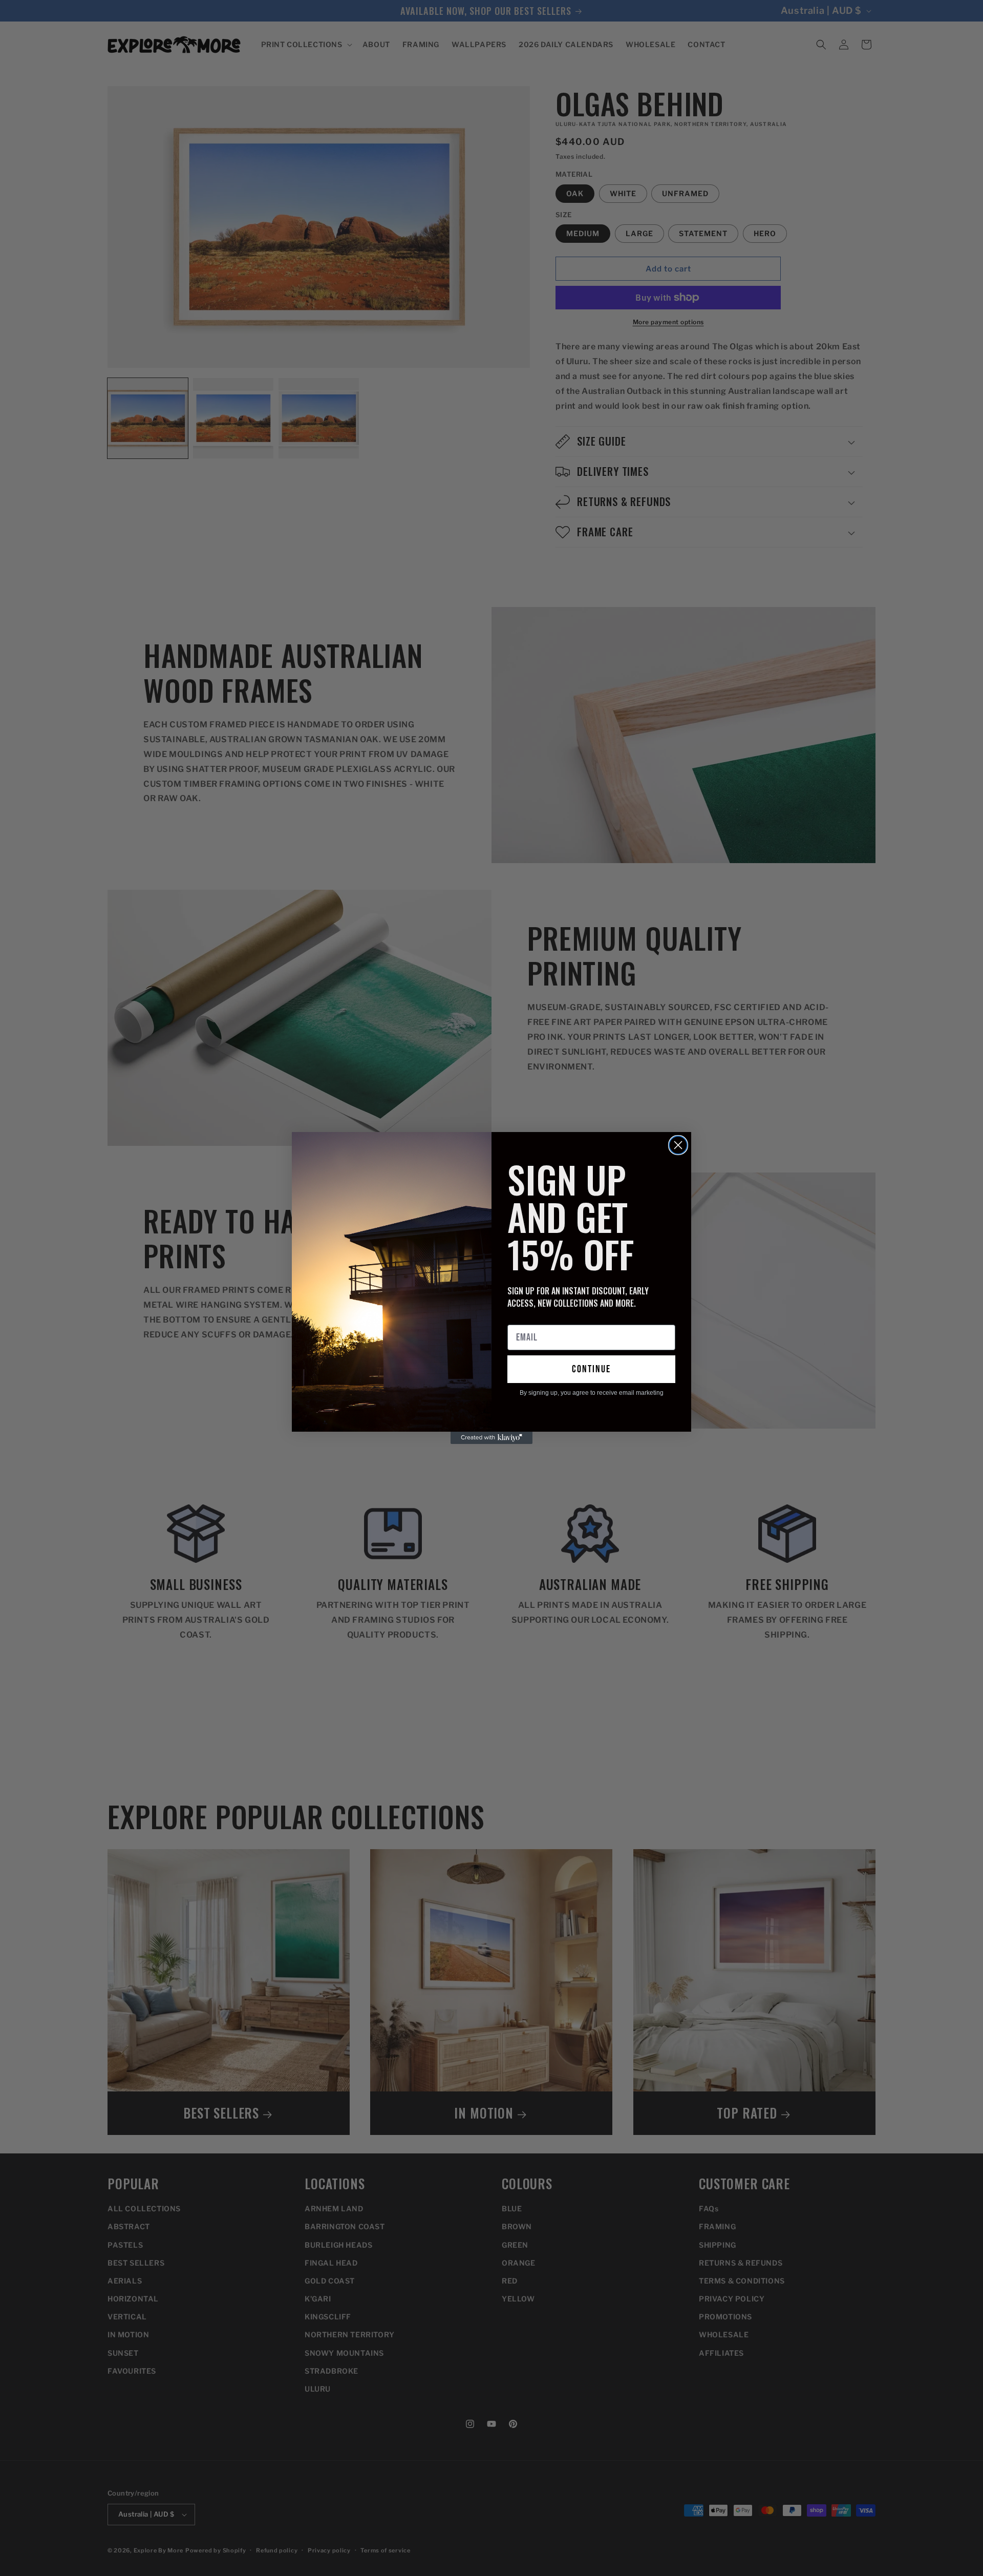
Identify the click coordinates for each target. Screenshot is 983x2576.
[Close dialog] (678, 1145)
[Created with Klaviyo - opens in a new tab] (491, 1438)
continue (591, 1369)
